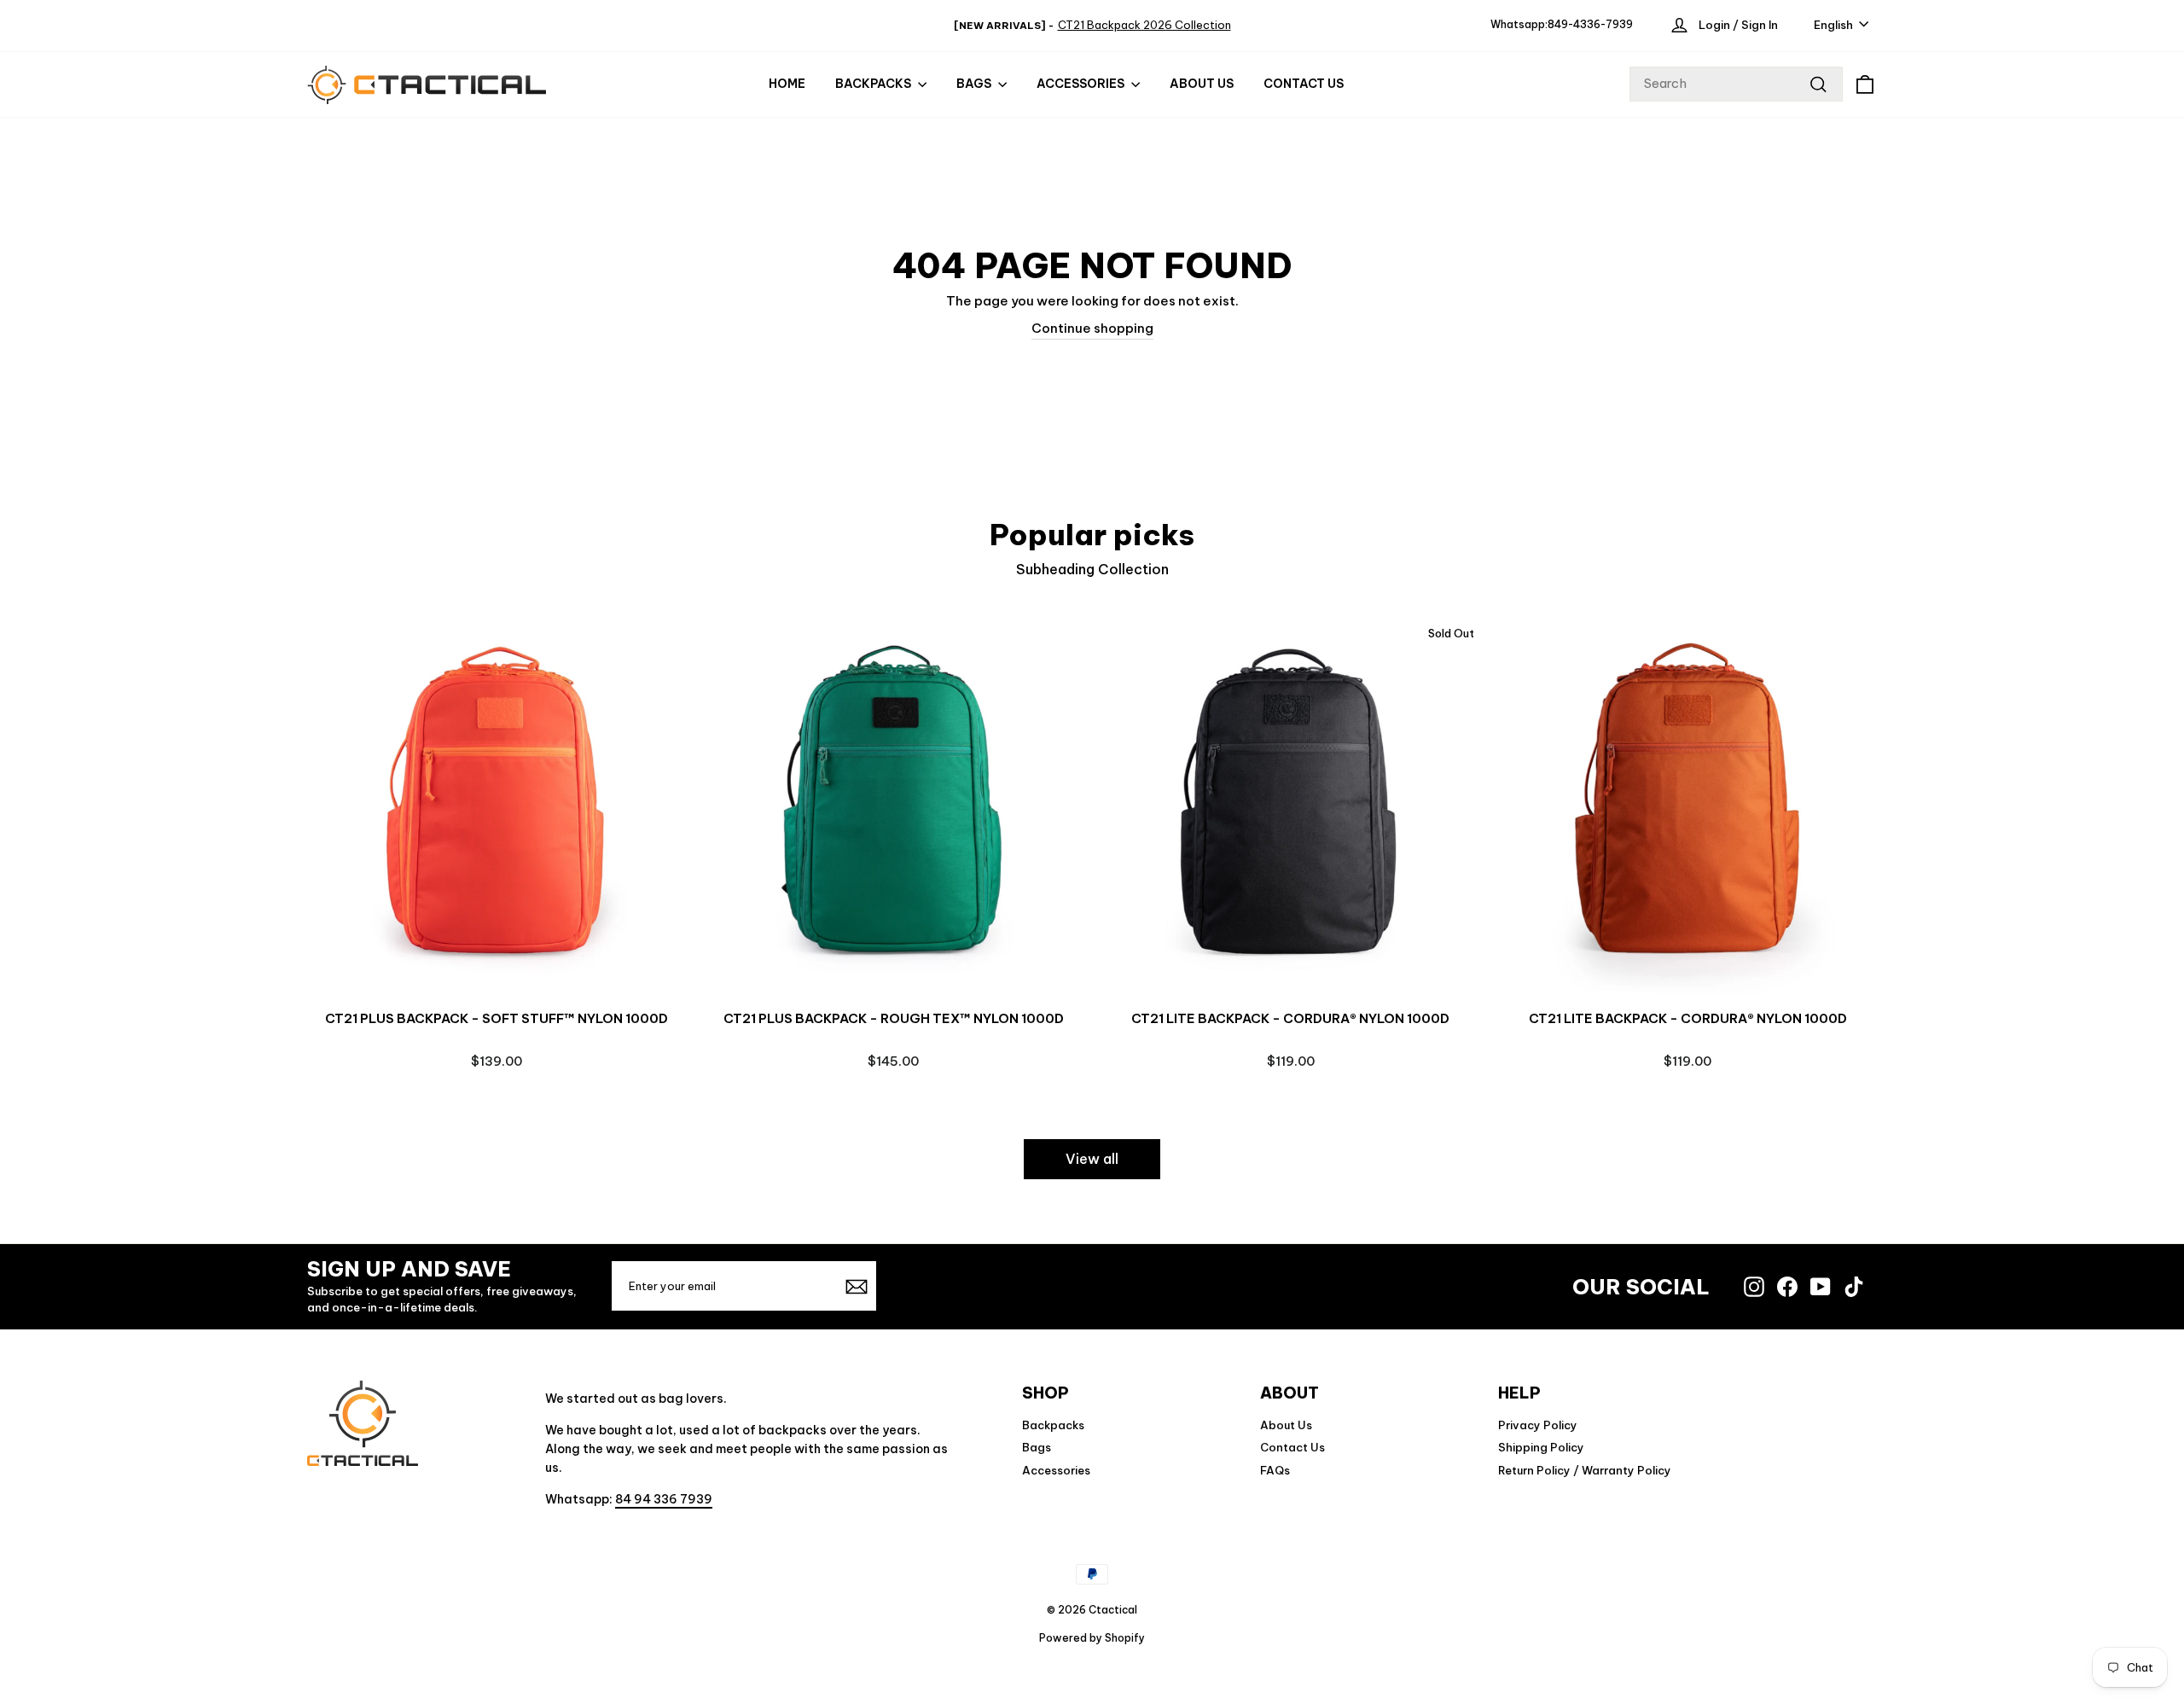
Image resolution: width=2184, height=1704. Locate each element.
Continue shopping (1092, 328)
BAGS (975, 84)
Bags (1037, 1447)
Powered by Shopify (1092, 1638)
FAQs (1275, 1470)
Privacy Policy (1538, 1425)
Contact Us (1304, 84)
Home (787, 84)
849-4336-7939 (1590, 24)
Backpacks (874, 84)
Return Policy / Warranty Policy (1585, 1470)
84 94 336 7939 (664, 1499)
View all (1092, 1159)
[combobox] (1736, 84)
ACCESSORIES (1082, 84)
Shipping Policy (1541, 1447)
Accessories (1056, 1470)
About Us (1202, 84)
